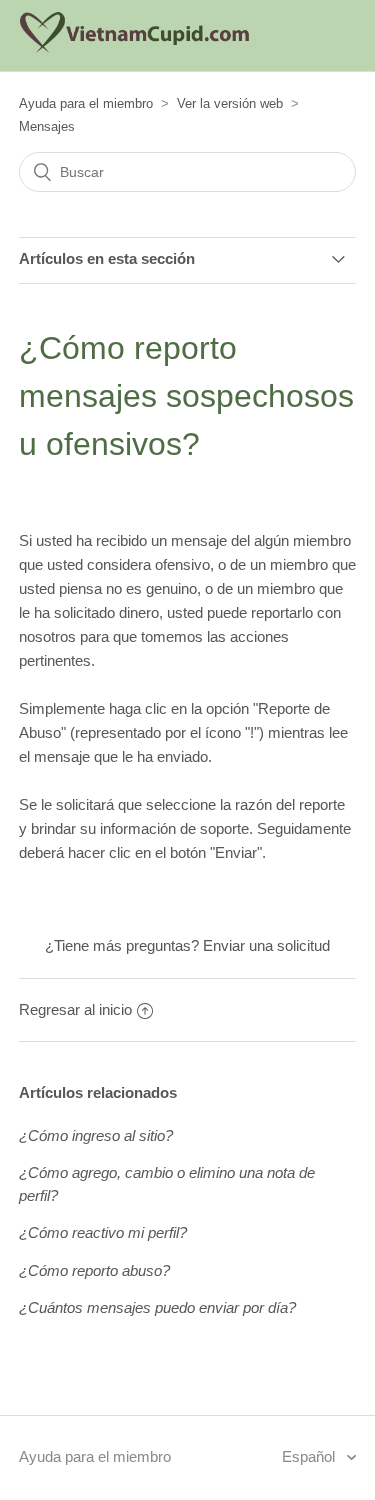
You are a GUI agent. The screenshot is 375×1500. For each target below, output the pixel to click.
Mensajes (47, 126)
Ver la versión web (230, 103)
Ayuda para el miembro (86, 103)
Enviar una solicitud (266, 945)
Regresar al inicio (75, 1009)
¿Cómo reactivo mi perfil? (103, 1232)
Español (310, 1456)
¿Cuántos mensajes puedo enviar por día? (157, 1307)
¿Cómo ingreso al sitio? (96, 1135)
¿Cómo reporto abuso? (94, 1270)
